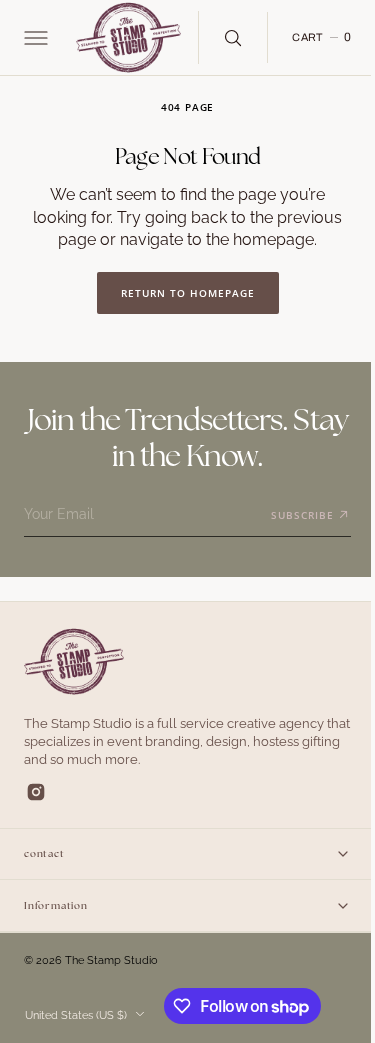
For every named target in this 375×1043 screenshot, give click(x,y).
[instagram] (36, 792)
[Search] (232, 37)
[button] (34, 38)
